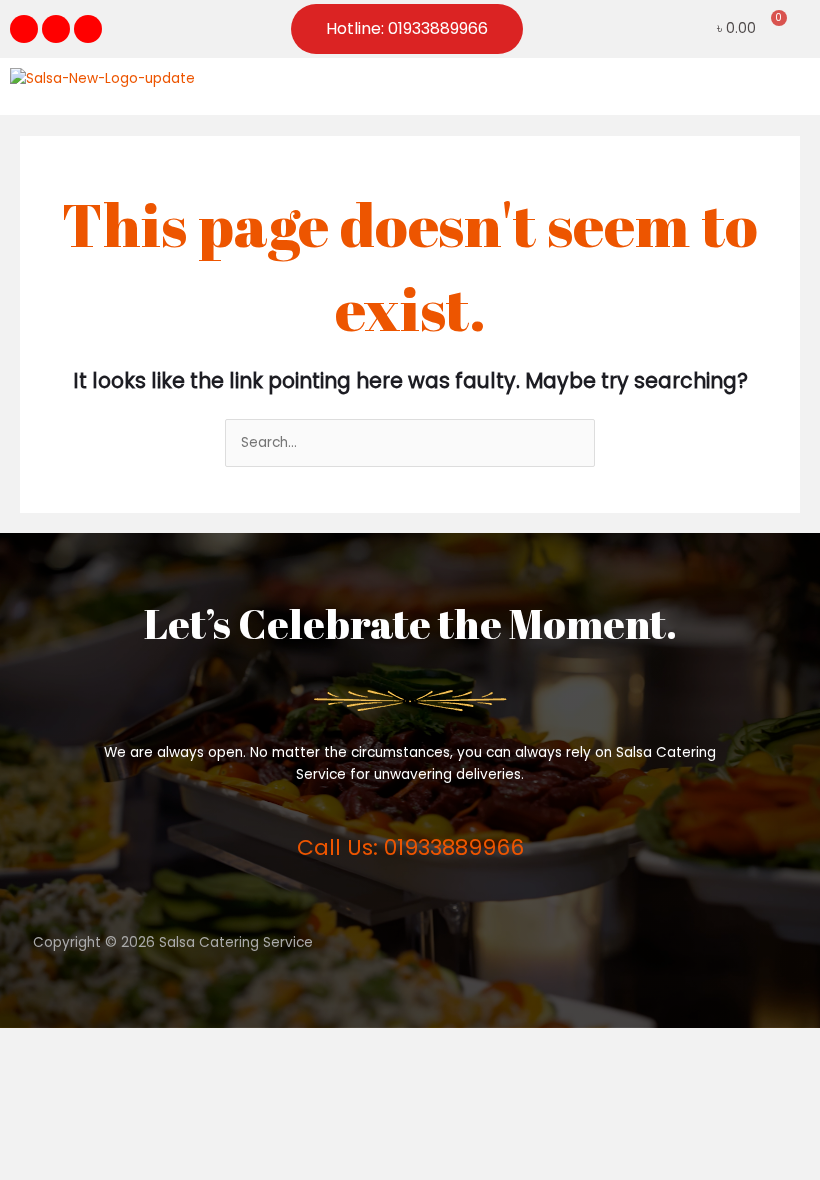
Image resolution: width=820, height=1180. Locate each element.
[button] (794, 86)
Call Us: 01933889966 (410, 847)
